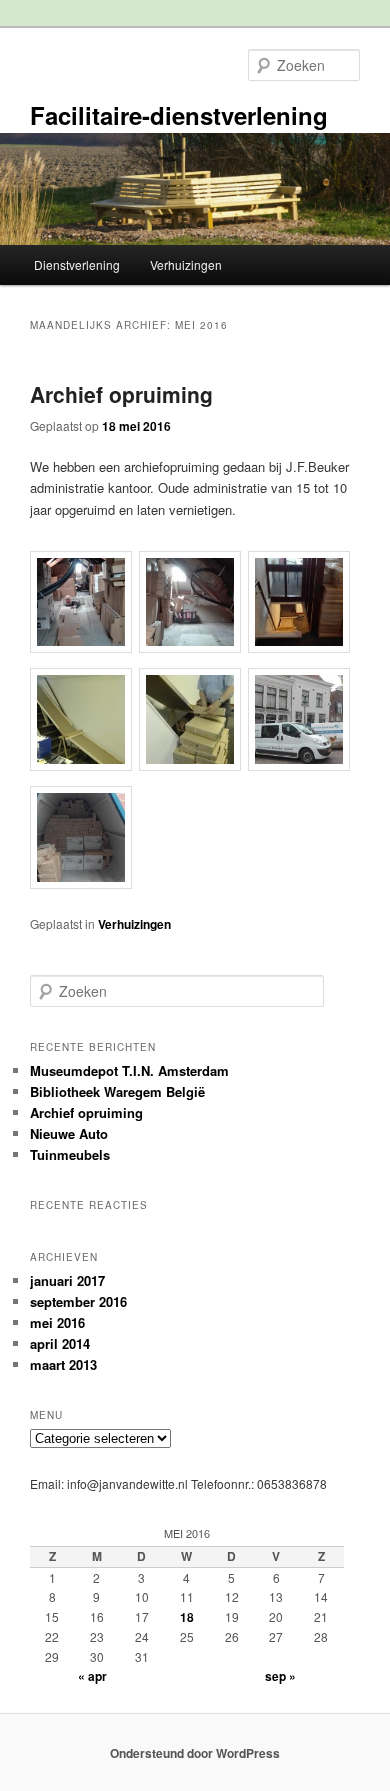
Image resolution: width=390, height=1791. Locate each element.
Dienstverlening (77, 264)
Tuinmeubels (70, 1154)
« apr (92, 1676)
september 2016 (78, 1301)
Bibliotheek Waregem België (117, 1091)
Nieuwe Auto (69, 1133)
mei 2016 (57, 1322)
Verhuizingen (186, 264)
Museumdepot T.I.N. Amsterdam (129, 1070)
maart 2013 (63, 1364)
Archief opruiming (121, 394)
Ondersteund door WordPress (195, 1753)
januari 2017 (67, 1280)
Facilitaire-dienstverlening (179, 115)
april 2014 (60, 1343)
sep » (280, 1676)
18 (187, 1617)
